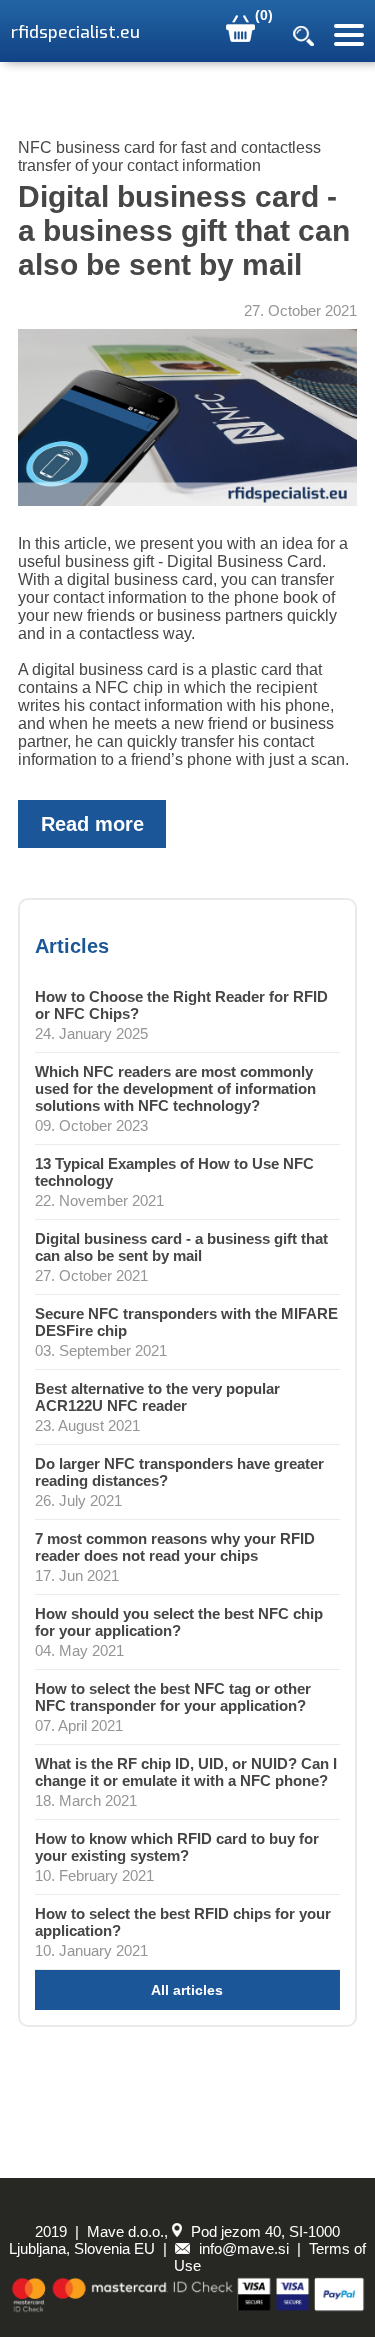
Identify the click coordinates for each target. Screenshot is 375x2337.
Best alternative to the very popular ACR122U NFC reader (157, 1397)
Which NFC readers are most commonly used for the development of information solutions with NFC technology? (175, 1088)
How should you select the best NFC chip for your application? (179, 1622)
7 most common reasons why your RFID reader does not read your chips (175, 1547)
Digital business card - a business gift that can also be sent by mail (181, 1247)
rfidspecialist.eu (75, 32)
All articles (187, 1990)
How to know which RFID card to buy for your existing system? (177, 1847)
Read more (92, 824)
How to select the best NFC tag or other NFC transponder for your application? (173, 1697)
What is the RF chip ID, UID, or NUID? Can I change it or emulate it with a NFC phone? (186, 1772)
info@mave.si (242, 2248)
